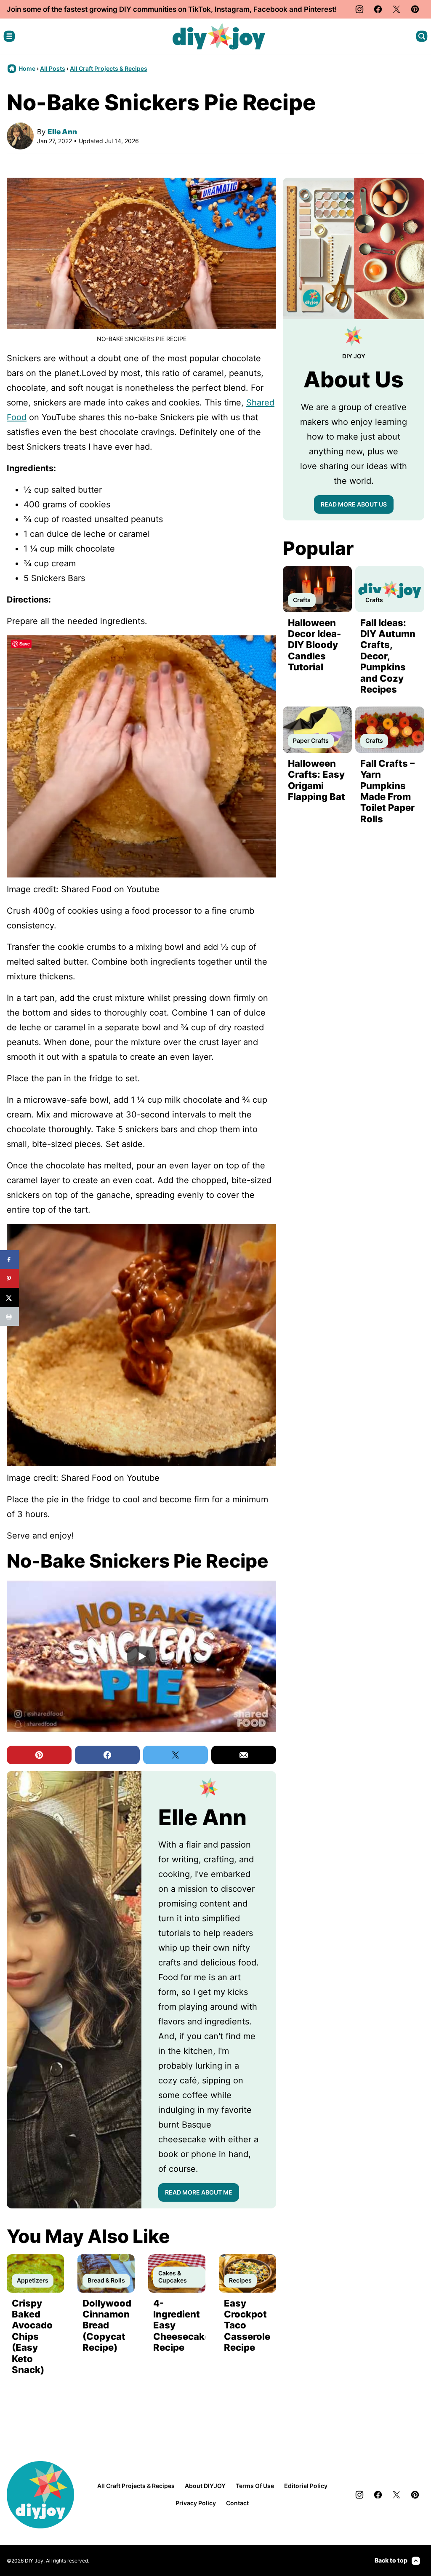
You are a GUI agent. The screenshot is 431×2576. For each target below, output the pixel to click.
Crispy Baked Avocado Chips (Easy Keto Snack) (32, 2336)
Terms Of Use (255, 2486)
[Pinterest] (415, 9)
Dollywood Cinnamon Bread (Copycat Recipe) (107, 2325)
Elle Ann (62, 132)
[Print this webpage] (9, 1316)
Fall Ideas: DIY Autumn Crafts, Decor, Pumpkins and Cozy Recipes (388, 656)
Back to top (391, 2560)
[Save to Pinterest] (9, 1279)
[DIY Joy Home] (219, 36)
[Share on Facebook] (9, 1260)
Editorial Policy (306, 2486)
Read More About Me (199, 2192)
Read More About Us (354, 504)
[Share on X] (9, 1297)
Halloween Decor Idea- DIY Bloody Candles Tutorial (314, 645)
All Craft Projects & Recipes (109, 68)
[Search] (422, 36)
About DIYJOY (205, 2486)
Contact (237, 2503)
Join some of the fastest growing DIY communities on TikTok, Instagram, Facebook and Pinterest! (172, 9)
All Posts (53, 68)
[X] (396, 9)
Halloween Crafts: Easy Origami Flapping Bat (317, 780)
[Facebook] (378, 9)
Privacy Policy (196, 2503)
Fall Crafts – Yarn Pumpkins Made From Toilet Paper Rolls (387, 791)
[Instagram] (359, 9)
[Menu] (9, 36)
